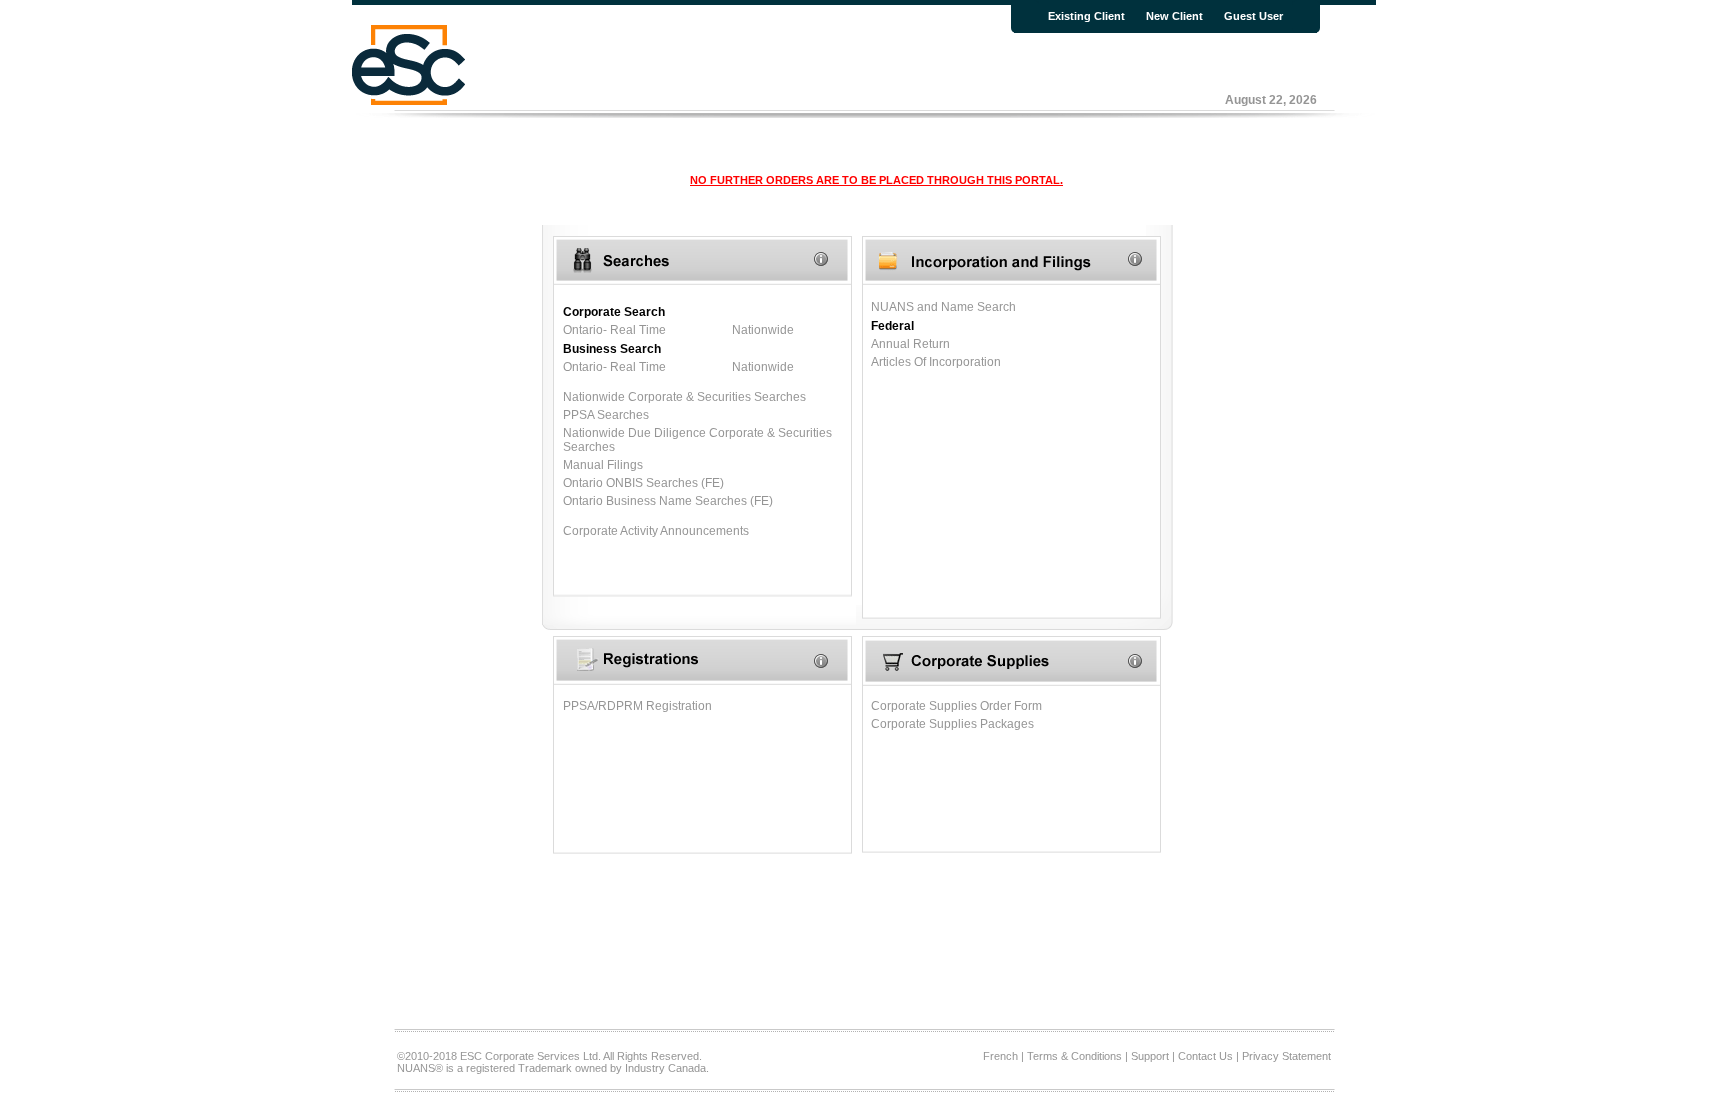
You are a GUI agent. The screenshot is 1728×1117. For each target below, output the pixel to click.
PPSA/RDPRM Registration (637, 706)
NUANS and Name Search (943, 307)
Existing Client (1086, 16)
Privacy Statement (1286, 1056)
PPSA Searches (606, 415)
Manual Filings (603, 465)
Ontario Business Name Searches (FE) (668, 501)
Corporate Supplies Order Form (956, 706)
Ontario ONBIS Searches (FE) (643, 483)
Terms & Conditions (1074, 1056)
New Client (1174, 16)
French (1000, 1056)
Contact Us (1205, 1056)
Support (1150, 1056)
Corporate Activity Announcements (656, 531)
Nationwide (763, 330)
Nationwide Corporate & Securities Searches (684, 397)
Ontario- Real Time (614, 330)
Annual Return (910, 344)
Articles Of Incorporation (936, 362)
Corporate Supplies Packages (952, 724)
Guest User (1253, 16)
